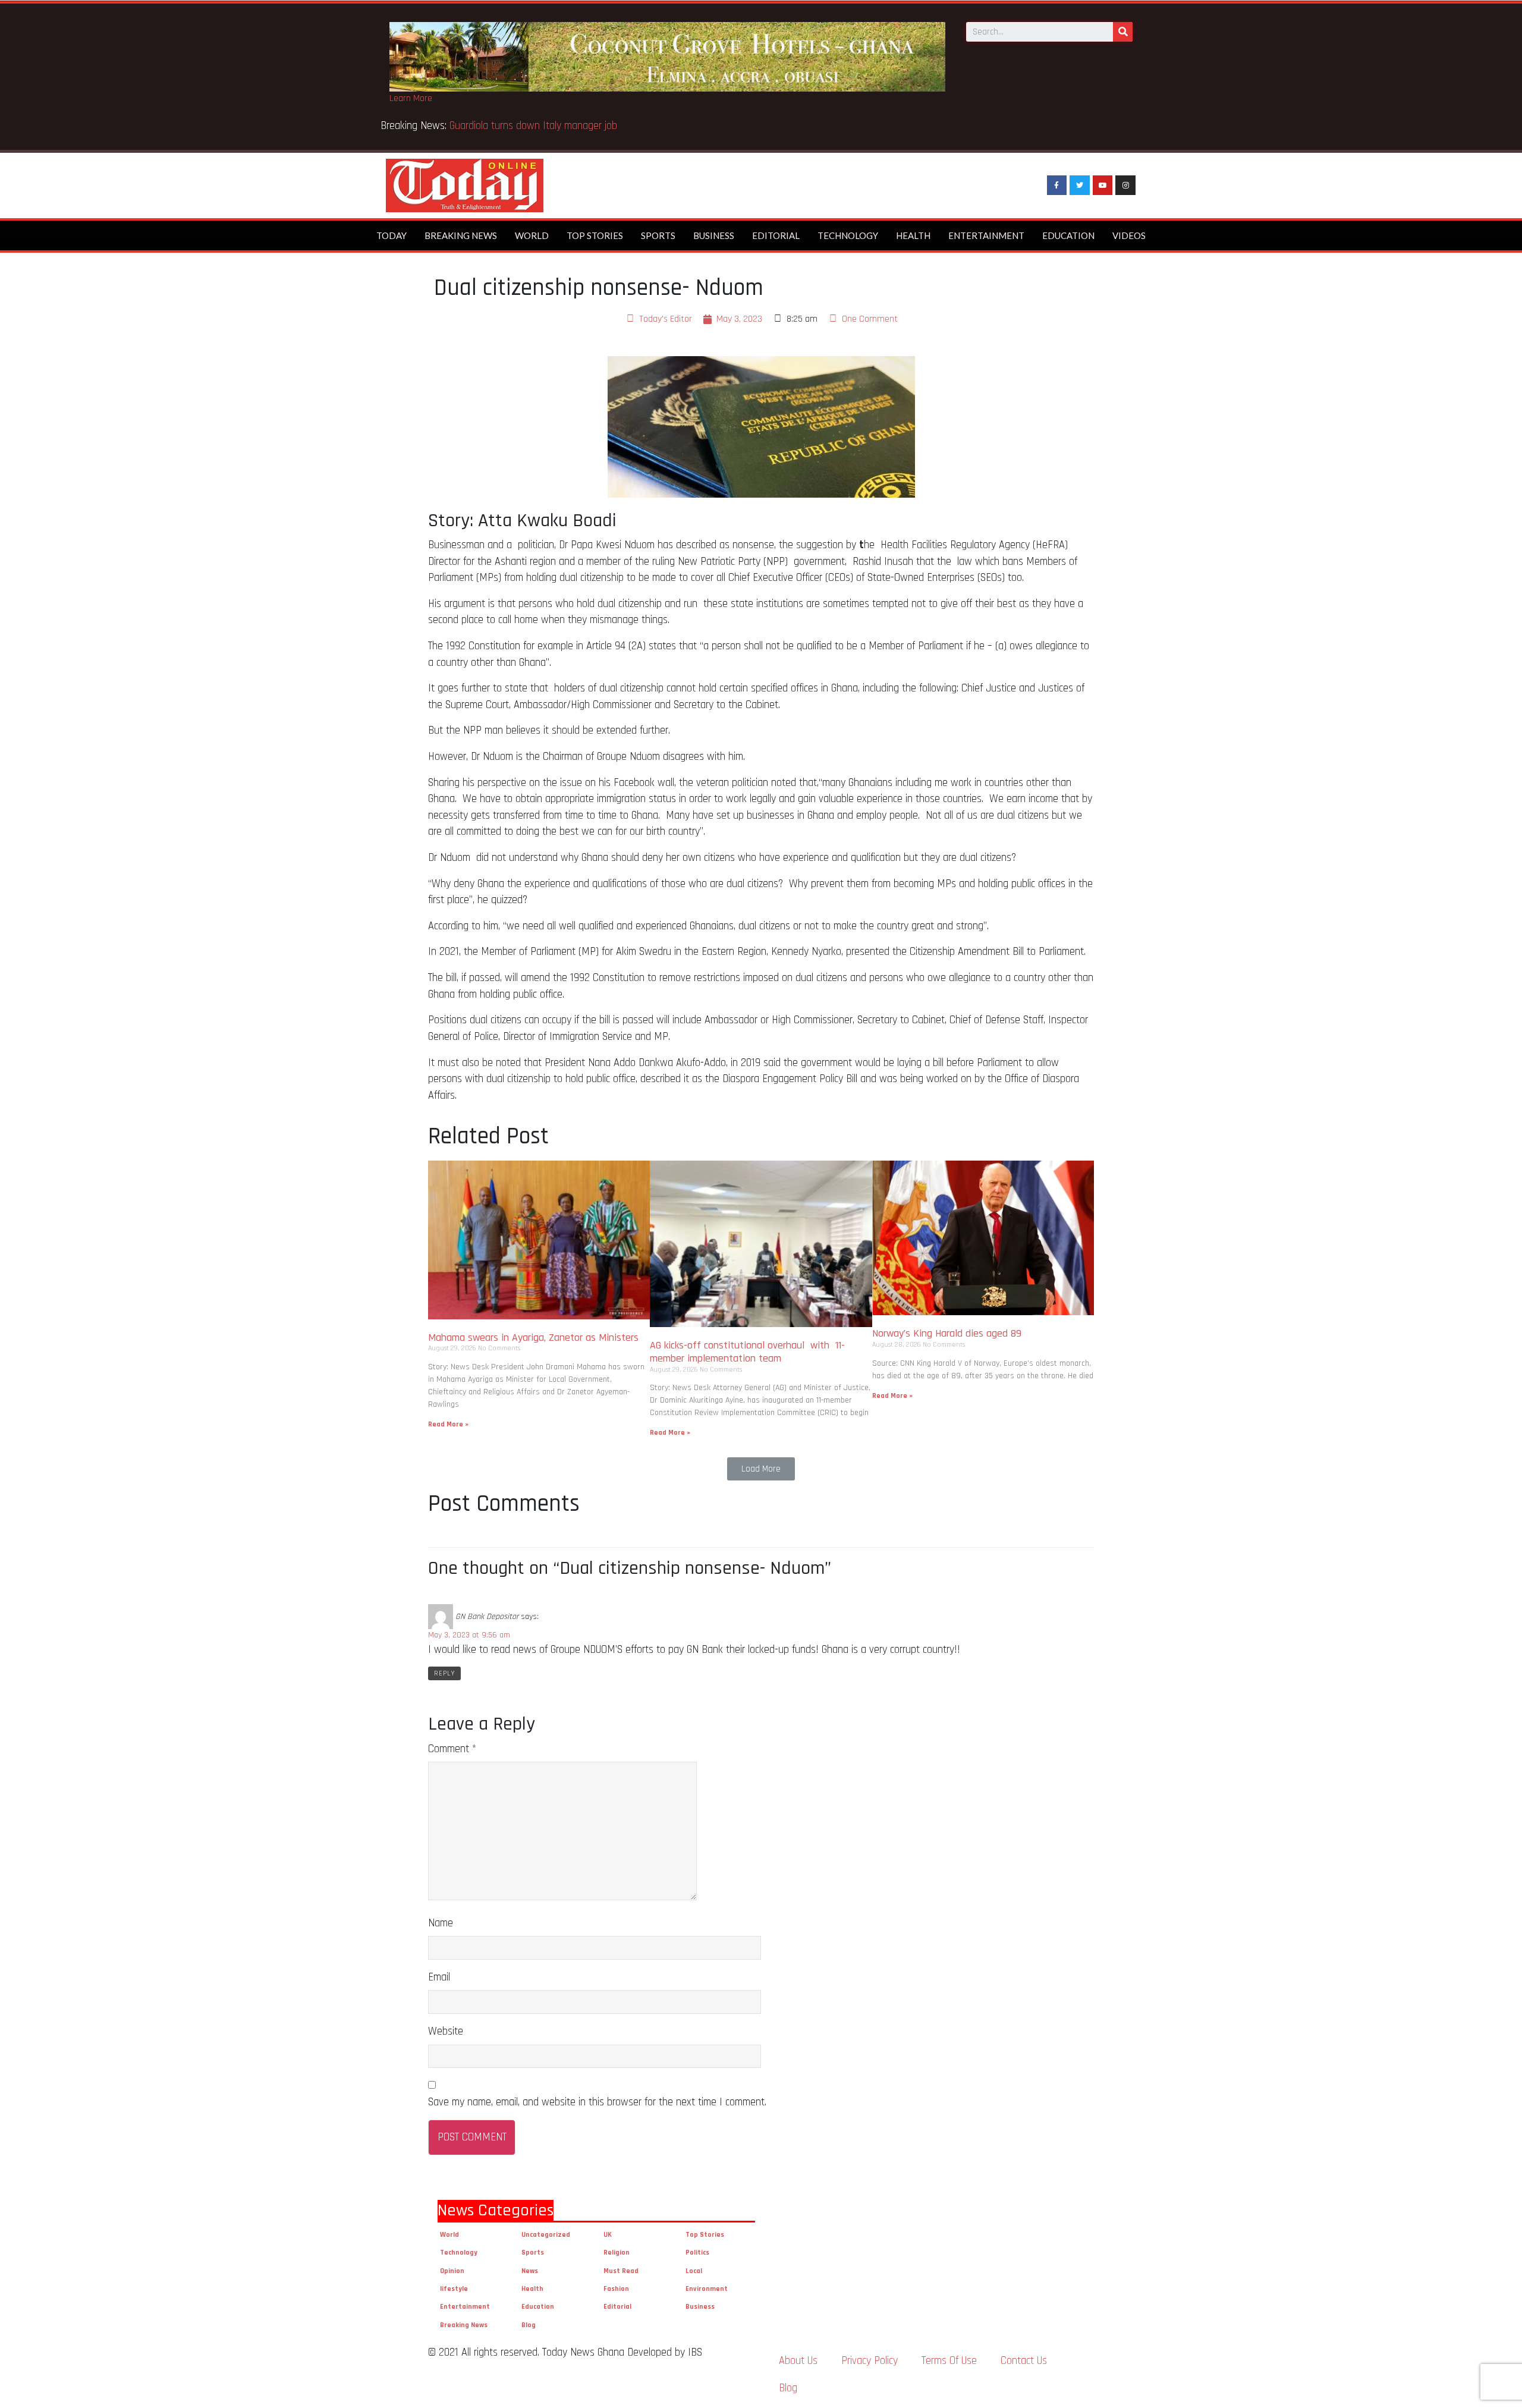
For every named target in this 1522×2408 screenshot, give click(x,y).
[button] (761, 1469)
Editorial (776, 235)
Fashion (616, 2289)
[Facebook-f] (1057, 186)
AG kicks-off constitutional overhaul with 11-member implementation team (747, 1352)
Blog (529, 2325)
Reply (444, 1673)
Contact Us (1024, 2361)
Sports (658, 235)
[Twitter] (1080, 186)
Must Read (621, 2271)
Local (694, 2271)
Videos (1129, 235)
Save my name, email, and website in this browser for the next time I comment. (597, 2102)
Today (391, 235)
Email (439, 1977)
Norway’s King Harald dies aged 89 (947, 1333)
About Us (798, 2361)
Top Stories (595, 235)
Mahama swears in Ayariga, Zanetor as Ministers (533, 1337)
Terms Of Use (949, 2361)
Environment (707, 2289)
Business (714, 235)
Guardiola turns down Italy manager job (533, 126)
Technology (848, 235)
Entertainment (986, 235)
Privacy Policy (870, 2361)
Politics (697, 2253)
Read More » (448, 1424)
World (532, 235)
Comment (452, 1749)
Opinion (452, 2271)
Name (441, 1923)
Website (446, 2031)
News (530, 2271)
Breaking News (461, 235)
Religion (617, 2253)
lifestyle (454, 2289)
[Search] (1123, 32)
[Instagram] (1125, 186)
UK (608, 2235)
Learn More (411, 98)
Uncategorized (546, 2235)
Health (913, 235)
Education (1068, 235)
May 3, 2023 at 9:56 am (469, 1635)
